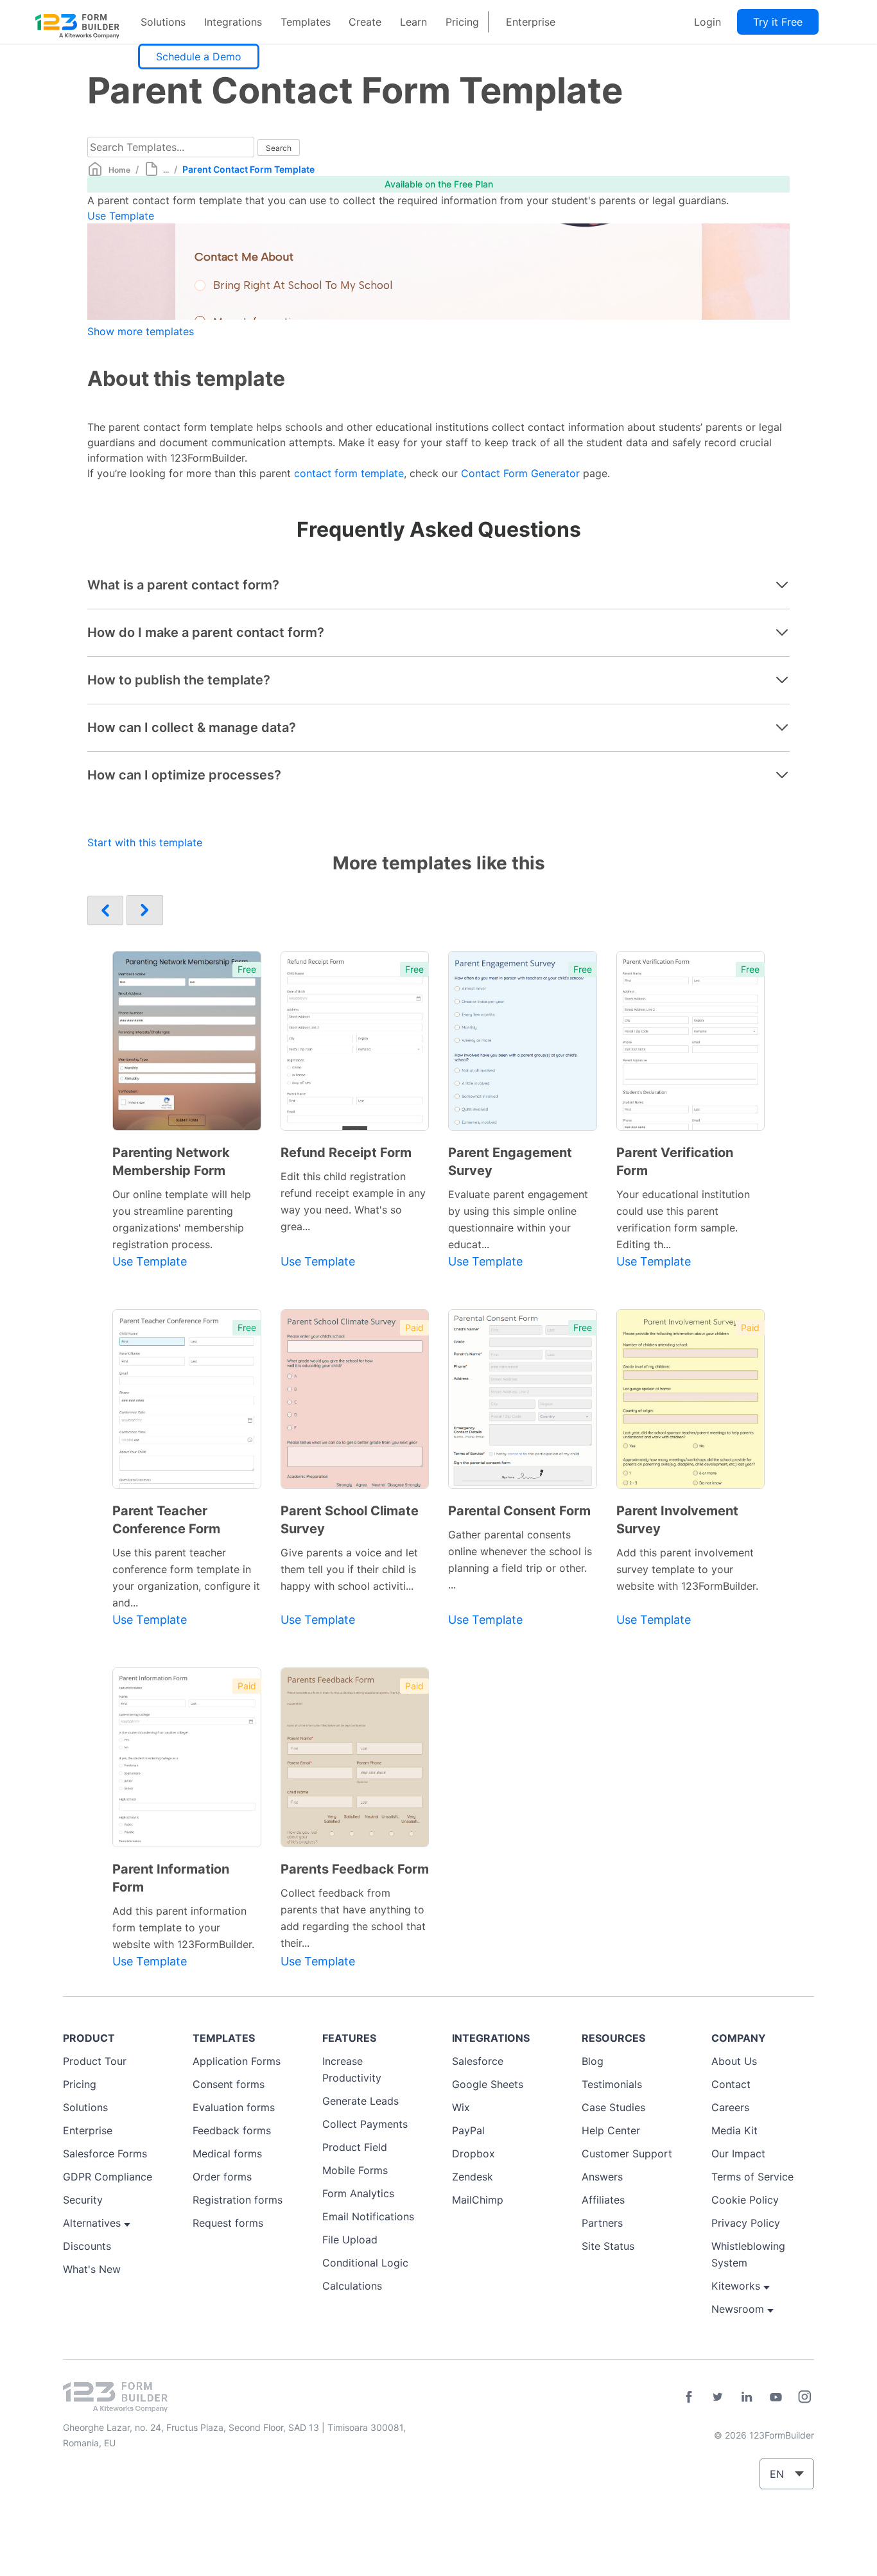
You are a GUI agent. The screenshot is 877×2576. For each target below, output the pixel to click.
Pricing (462, 22)
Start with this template (145, 842)
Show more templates (141, 331)
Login (708, 22)
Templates (306, 22)
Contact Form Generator (520, 473)
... (166, 170)
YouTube (776, 2397)
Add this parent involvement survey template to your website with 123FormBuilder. (687, 1569)
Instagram (804, 2397)
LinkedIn (747, 2397)
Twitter (718, 2397)
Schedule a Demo (199, 57)
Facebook (689, 2397)
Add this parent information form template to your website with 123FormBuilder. (183, 1928)
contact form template (349, 473)
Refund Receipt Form (346, 1153)
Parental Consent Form (519, 1511)
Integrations (233, 22)
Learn (413, 22)
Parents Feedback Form (355, 1869)
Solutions (163, 22)
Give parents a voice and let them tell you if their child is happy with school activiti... (349, 1569)
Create (365, 22)
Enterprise (531, 22)
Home (119, 170)
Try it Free (778, 22)
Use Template (121, 216)
